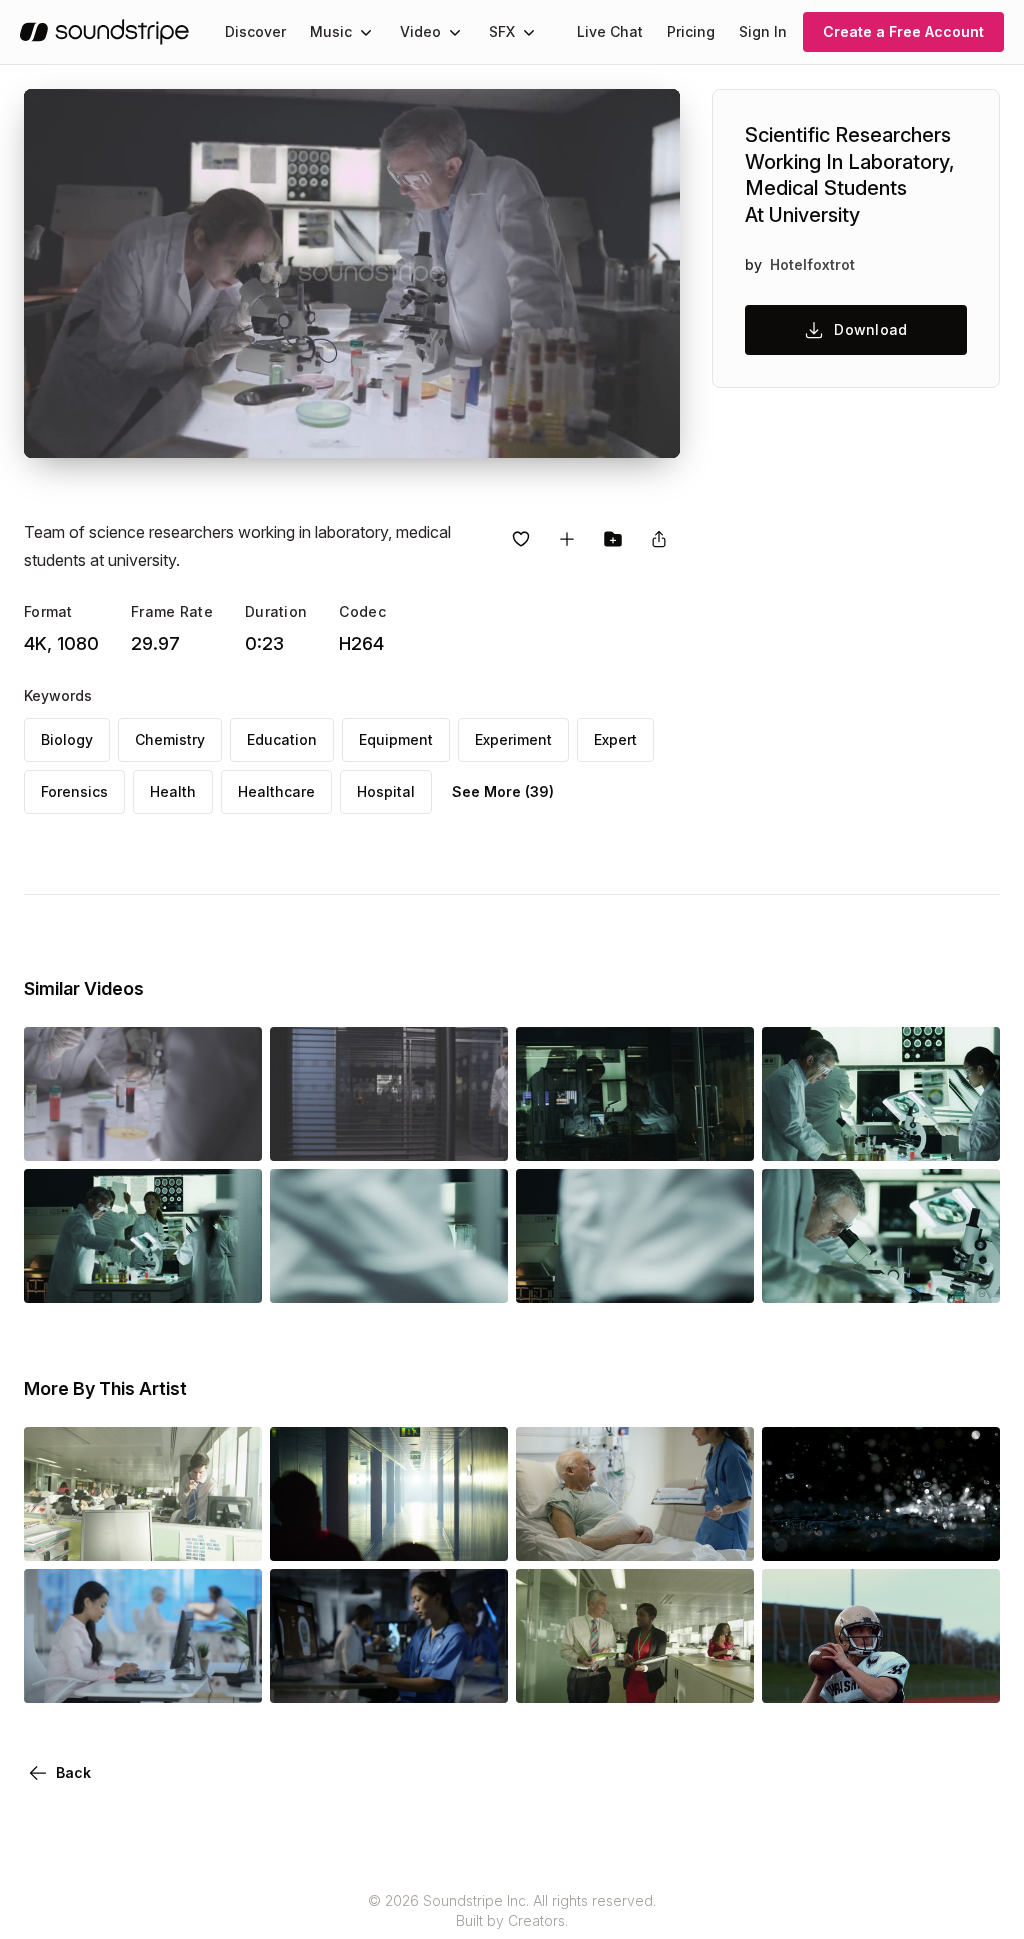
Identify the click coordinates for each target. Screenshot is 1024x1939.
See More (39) (503, 791)
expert (615, 739)
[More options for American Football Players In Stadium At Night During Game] (968, 1675)
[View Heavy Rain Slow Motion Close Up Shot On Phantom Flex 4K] (881, 1533)
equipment (396, 739)
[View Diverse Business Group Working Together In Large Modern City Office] (143, 1533)
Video (420, 31)
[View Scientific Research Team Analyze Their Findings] (635, 1133)
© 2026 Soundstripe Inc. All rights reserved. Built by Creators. (512, 1910)
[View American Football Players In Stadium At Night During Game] (881, 1675)
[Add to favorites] (521, 539)
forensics (74, 791)
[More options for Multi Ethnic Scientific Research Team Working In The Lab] (968, 1133)
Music (331, 31)
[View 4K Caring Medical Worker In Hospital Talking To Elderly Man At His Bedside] (635, 1533)
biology (67, 739)
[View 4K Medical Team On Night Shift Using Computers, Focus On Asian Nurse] (389, 1675)
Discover (255, 31)
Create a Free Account (903, 31)
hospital (386, 791)
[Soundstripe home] (104, 32)
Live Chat (610, 31)
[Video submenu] (455, 32)
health (173, 791)
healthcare (276, 791)
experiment (513, 739)
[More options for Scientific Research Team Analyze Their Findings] (722, 1133)
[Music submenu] (366, 32)
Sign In (763, 31)
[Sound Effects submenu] (529, 32)
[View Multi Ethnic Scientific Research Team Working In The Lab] (881, 1133)
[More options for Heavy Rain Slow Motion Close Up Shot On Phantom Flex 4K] (968, 1533)
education (282, 739)
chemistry (170, 739)
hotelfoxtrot (812, 264)
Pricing (691, 31)
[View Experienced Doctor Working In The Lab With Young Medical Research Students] (881, 1275)
